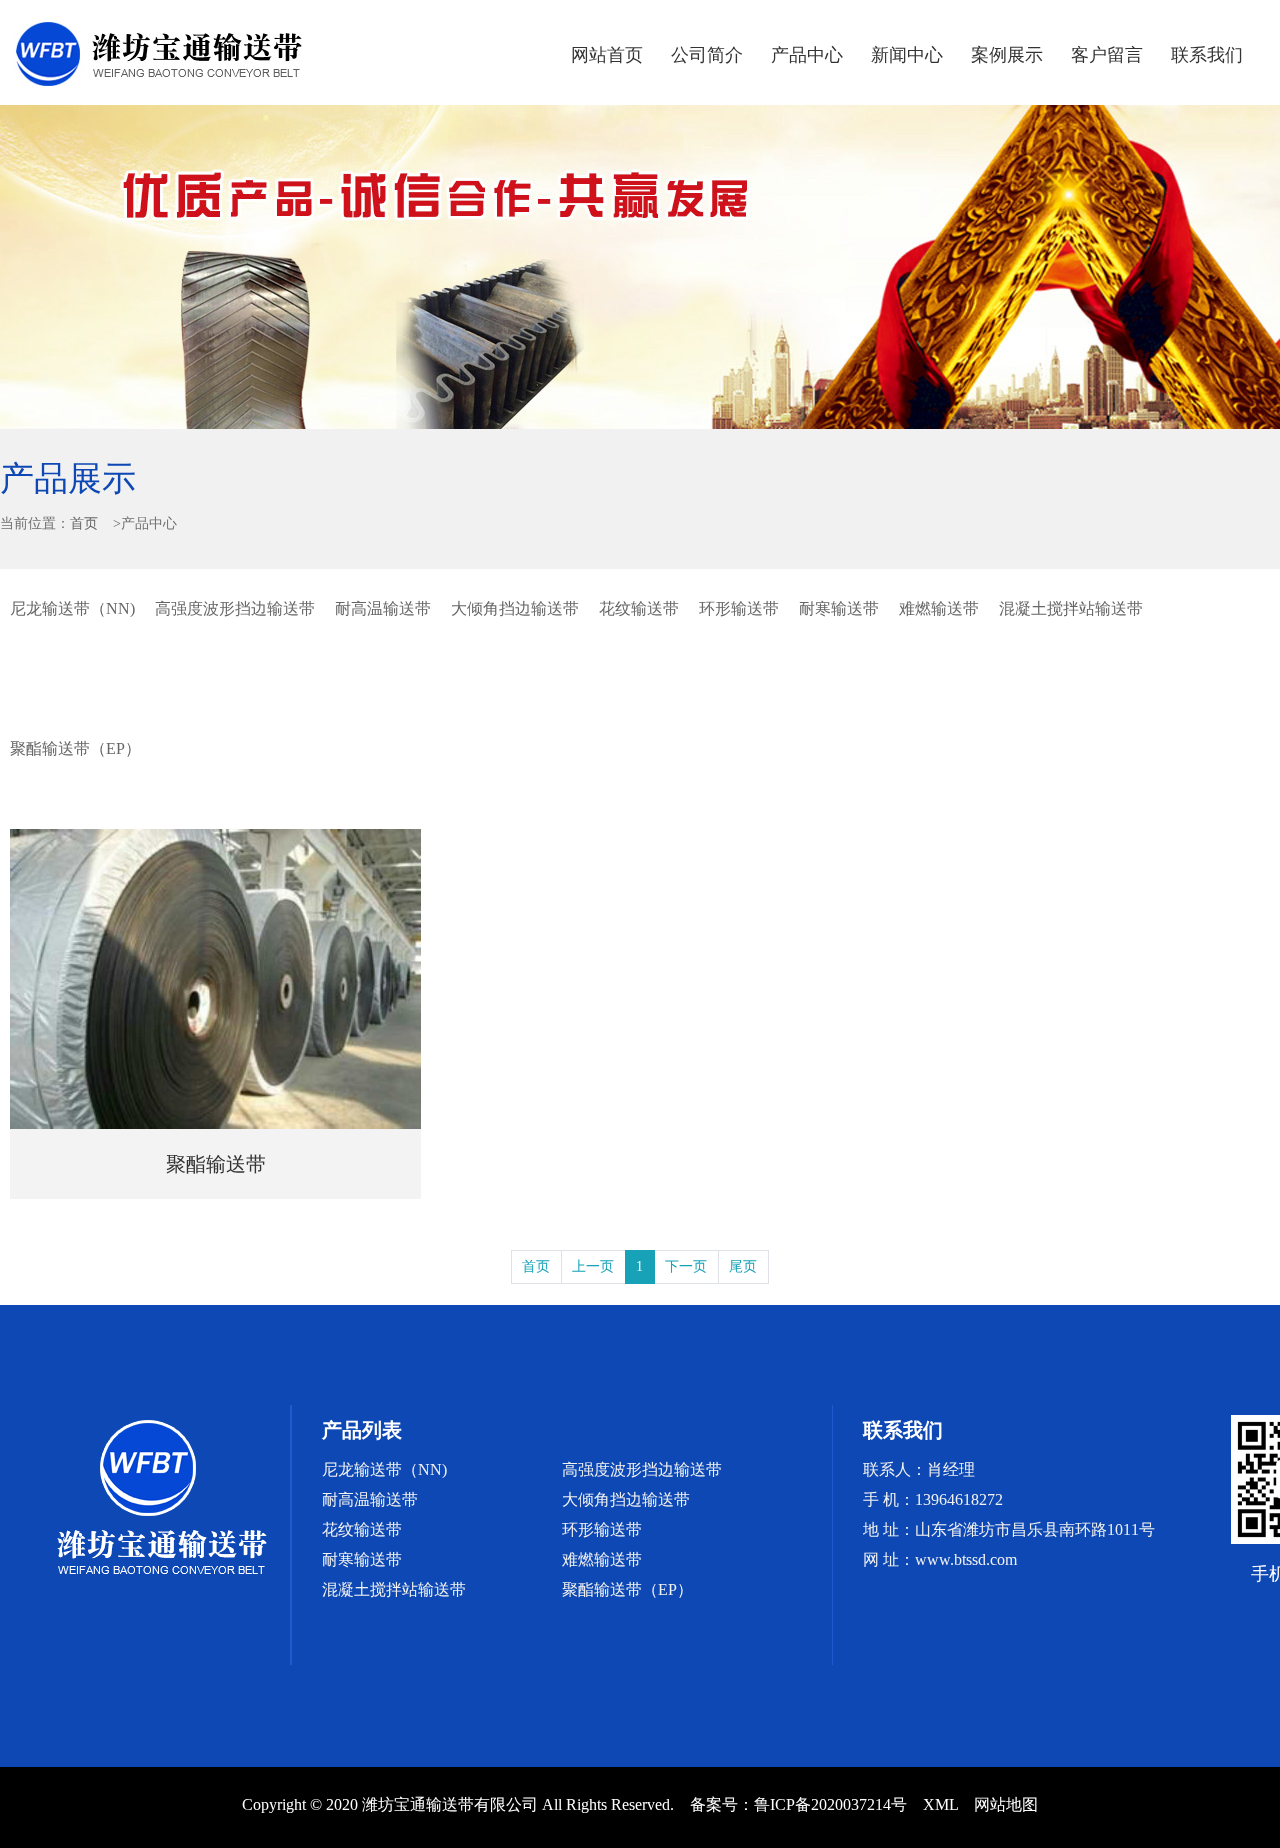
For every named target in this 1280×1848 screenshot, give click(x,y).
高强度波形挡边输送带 (235, 608)
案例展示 (1007, 55)
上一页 (593, 1266)
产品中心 (807, 55)
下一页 (686, 1266)
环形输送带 (739, 608)
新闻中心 (907, 55)
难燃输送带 (939, 608)
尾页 (743, 1266)
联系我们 (1207, 55)
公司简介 (707, 55)
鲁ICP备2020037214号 (830, 1804)
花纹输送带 (639, 608)
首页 (84, 523)
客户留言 (1107, 55)
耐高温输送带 (383, 608)
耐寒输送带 (839, 608)
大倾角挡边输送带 (515, 608)
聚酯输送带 (216, 1164)
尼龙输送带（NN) (72, 608)
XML (940, 1804)
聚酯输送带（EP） (75, 748)
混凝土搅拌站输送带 (1071, 608)
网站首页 (607, 55)
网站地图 (1006, 1804)
